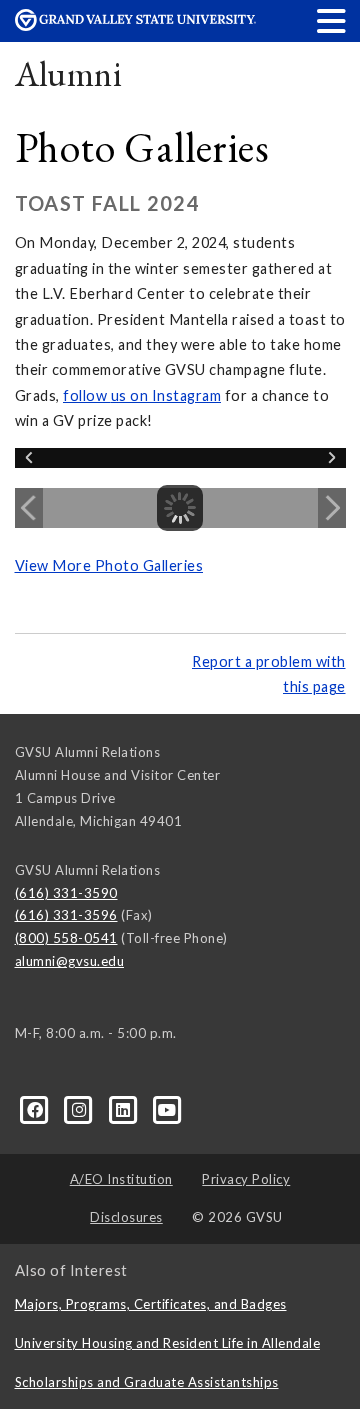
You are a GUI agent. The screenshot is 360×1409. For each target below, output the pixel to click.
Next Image (332, 508)
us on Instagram (166, 395)
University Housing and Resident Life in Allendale (168, 1343)
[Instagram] (81, 1108)
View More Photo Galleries (109, 565)
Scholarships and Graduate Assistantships (147, 1382)
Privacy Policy (246, 1179)
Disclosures (126, 1217)
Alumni (69, 73)
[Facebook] (37, 1108)
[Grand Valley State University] (135, 25)
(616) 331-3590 (66, 893)
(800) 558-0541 (66, 938)
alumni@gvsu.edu (70, 961)
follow (87, 395)
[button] (332, 20)
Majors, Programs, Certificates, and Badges (151, 1304)
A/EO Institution (121, 1179)
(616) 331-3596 (66, 915)
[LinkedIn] (125, 1108)
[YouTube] (167, 1108)
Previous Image (29, 508)
